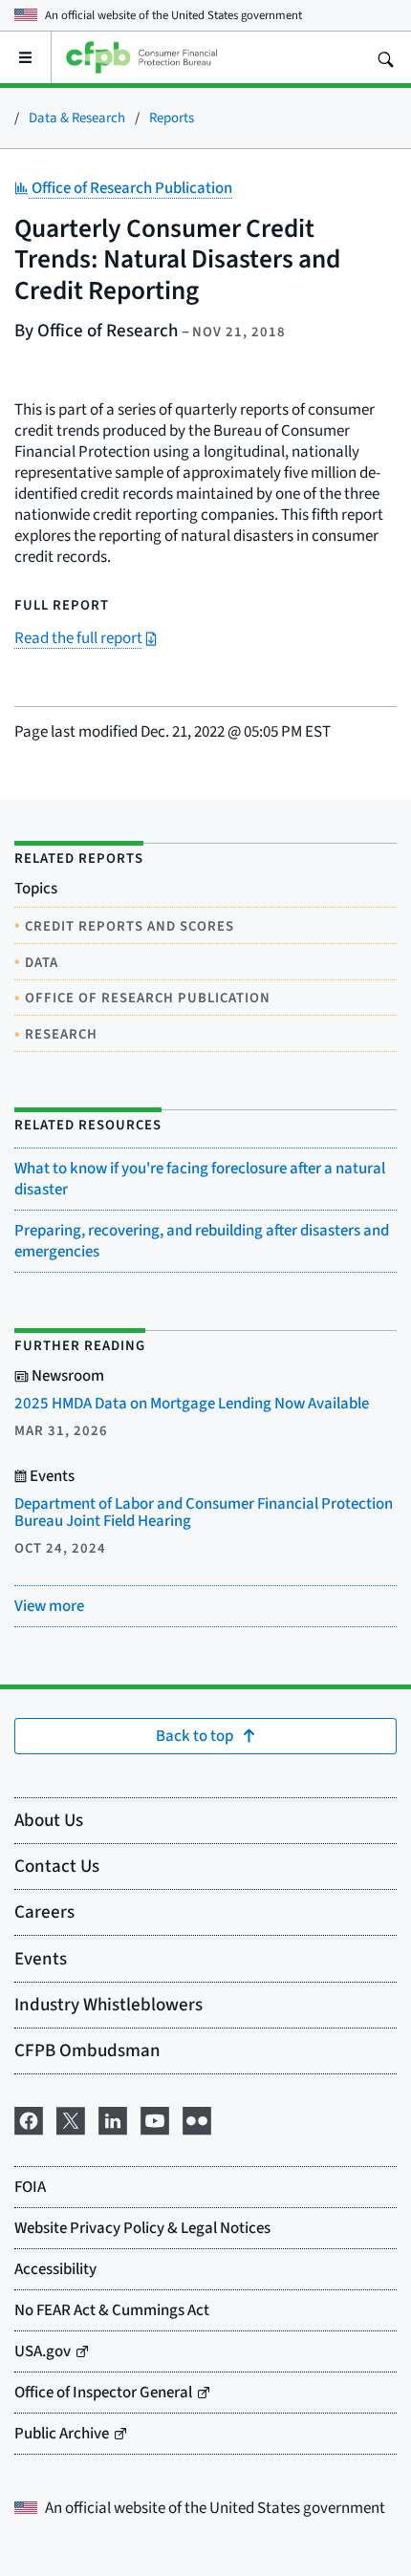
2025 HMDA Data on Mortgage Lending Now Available (192, 1403)
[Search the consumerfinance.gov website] (385, 57)
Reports (172, 117)
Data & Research (77, 117)
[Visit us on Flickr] (197, 2117)
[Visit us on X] (71, 2117)
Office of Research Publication (130, 188)
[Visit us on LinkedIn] (113, 2117)
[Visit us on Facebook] (29, 2117)
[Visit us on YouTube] (155, 2117)
